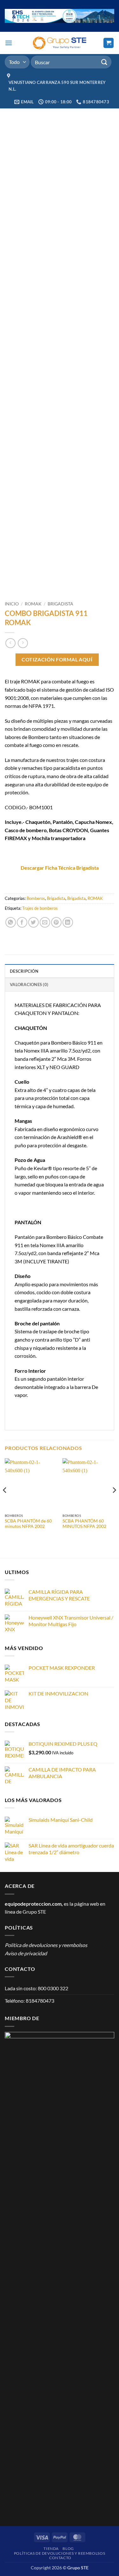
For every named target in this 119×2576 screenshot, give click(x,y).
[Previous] (5, 1503)
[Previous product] (23, 643)
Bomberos (36, 898)
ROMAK (33, 604)
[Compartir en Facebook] (22, 922)
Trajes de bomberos (40, 908)
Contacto (60, 2558)
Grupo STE (34, 1912)
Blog (68, 2548)
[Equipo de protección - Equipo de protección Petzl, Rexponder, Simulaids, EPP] (60, 43)
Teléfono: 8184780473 (30, 2001)
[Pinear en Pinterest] (56, 922)
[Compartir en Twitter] (33, 922)
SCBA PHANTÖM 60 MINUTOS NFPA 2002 (84, 1524)
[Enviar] (104, 62)
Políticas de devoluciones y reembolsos (60, 2553)
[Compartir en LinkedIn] (68, 922)
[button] (9, 43)
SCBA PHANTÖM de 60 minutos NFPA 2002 (28, 1524)
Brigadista (60, 604)
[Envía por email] (45, 922)
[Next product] (10, 643)
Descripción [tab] (24, 971)
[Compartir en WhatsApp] (11, 922)
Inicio (12, 604)
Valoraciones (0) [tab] (29, 984)
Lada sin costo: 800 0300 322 (36, 1988)
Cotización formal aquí (57, 660)
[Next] (114, 1503)
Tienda (51, 2548)
